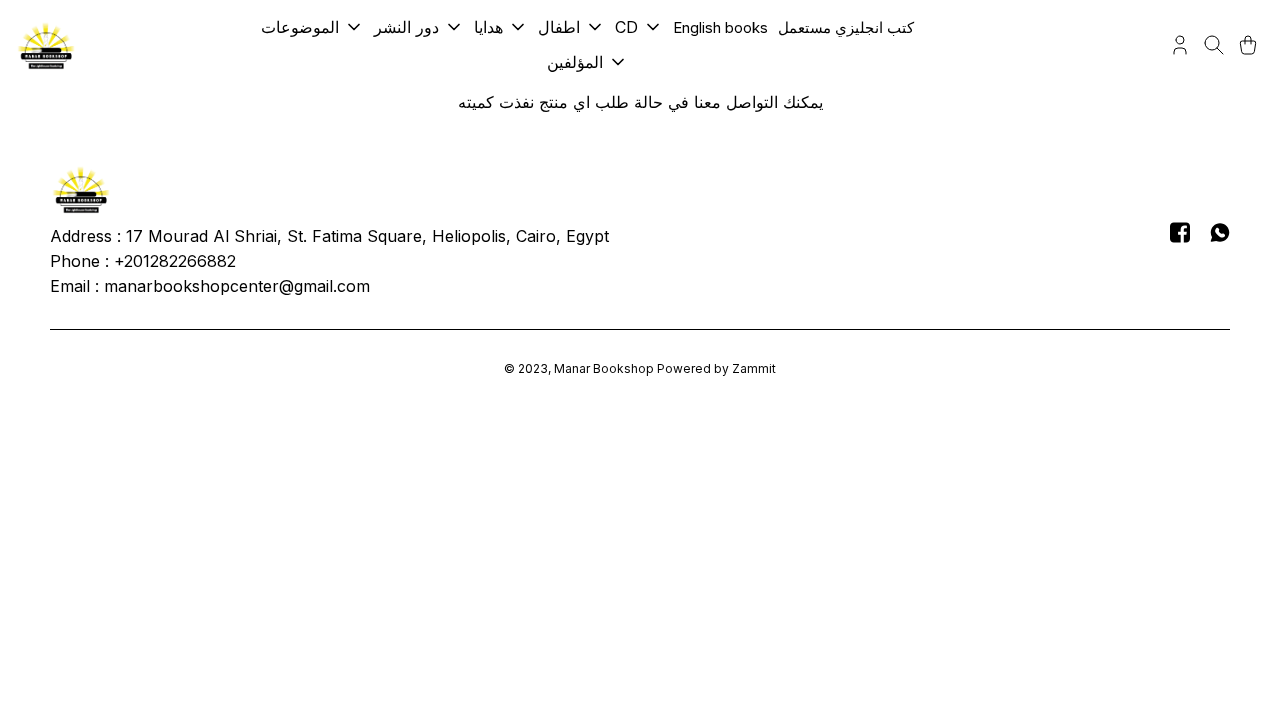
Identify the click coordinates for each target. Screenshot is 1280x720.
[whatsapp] (1220, 232)
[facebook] (1180, 232)
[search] (1214, 45)
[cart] (1248, 45)
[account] (1180, 45)
